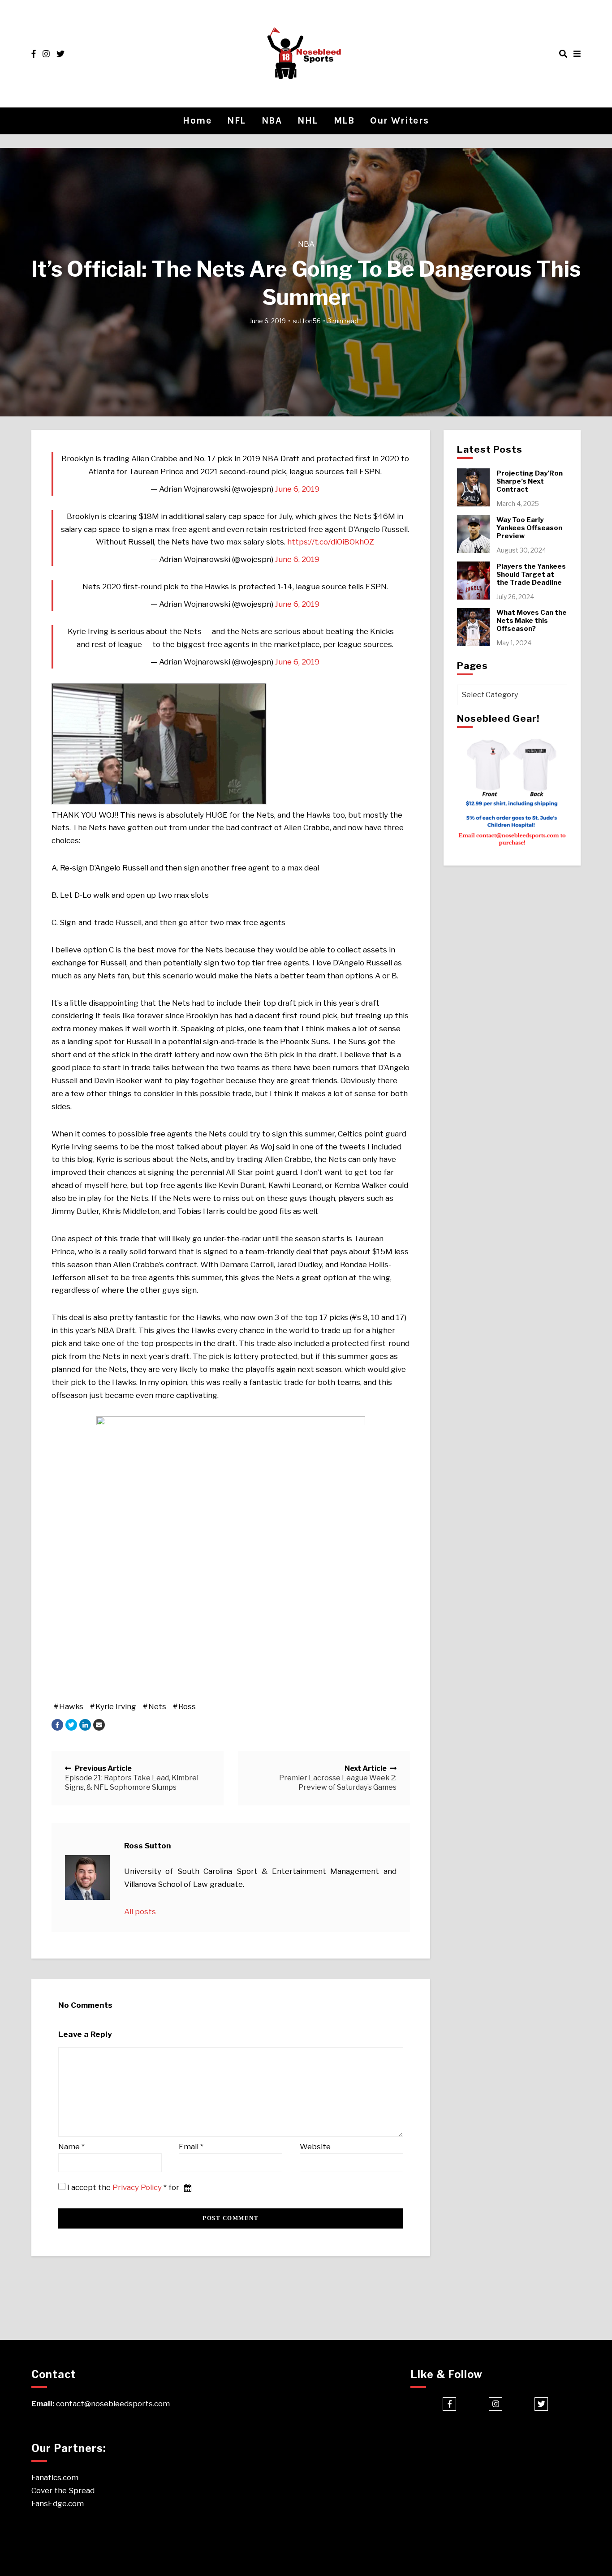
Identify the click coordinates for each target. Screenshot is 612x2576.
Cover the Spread (63, 2490)
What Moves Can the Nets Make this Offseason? (532, 621)
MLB (344, 120)
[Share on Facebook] (57, 1725)
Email (191, 2147)
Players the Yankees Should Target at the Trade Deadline (531, 574)
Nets (157, 1706)
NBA (272, 120)
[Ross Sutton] (87, 1877)
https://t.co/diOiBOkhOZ (331, 542)
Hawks (71, 1706)
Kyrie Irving (116, 1706)
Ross (187, 1706)
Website (315, 2147)
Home (197, 120)
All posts (140, 1912)
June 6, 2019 (297, 489)
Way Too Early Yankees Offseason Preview (529, 528)
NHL (308, 120)
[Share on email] (99, 1725)
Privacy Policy (137, 2187)
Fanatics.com (55, 2477)
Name (71, 2147)
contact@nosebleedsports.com (113, 2404)
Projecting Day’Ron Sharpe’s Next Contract (530, 481)
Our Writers (400, 120)
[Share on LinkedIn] (85, 1725)
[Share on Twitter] (71, 1725)
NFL (237, 120)
